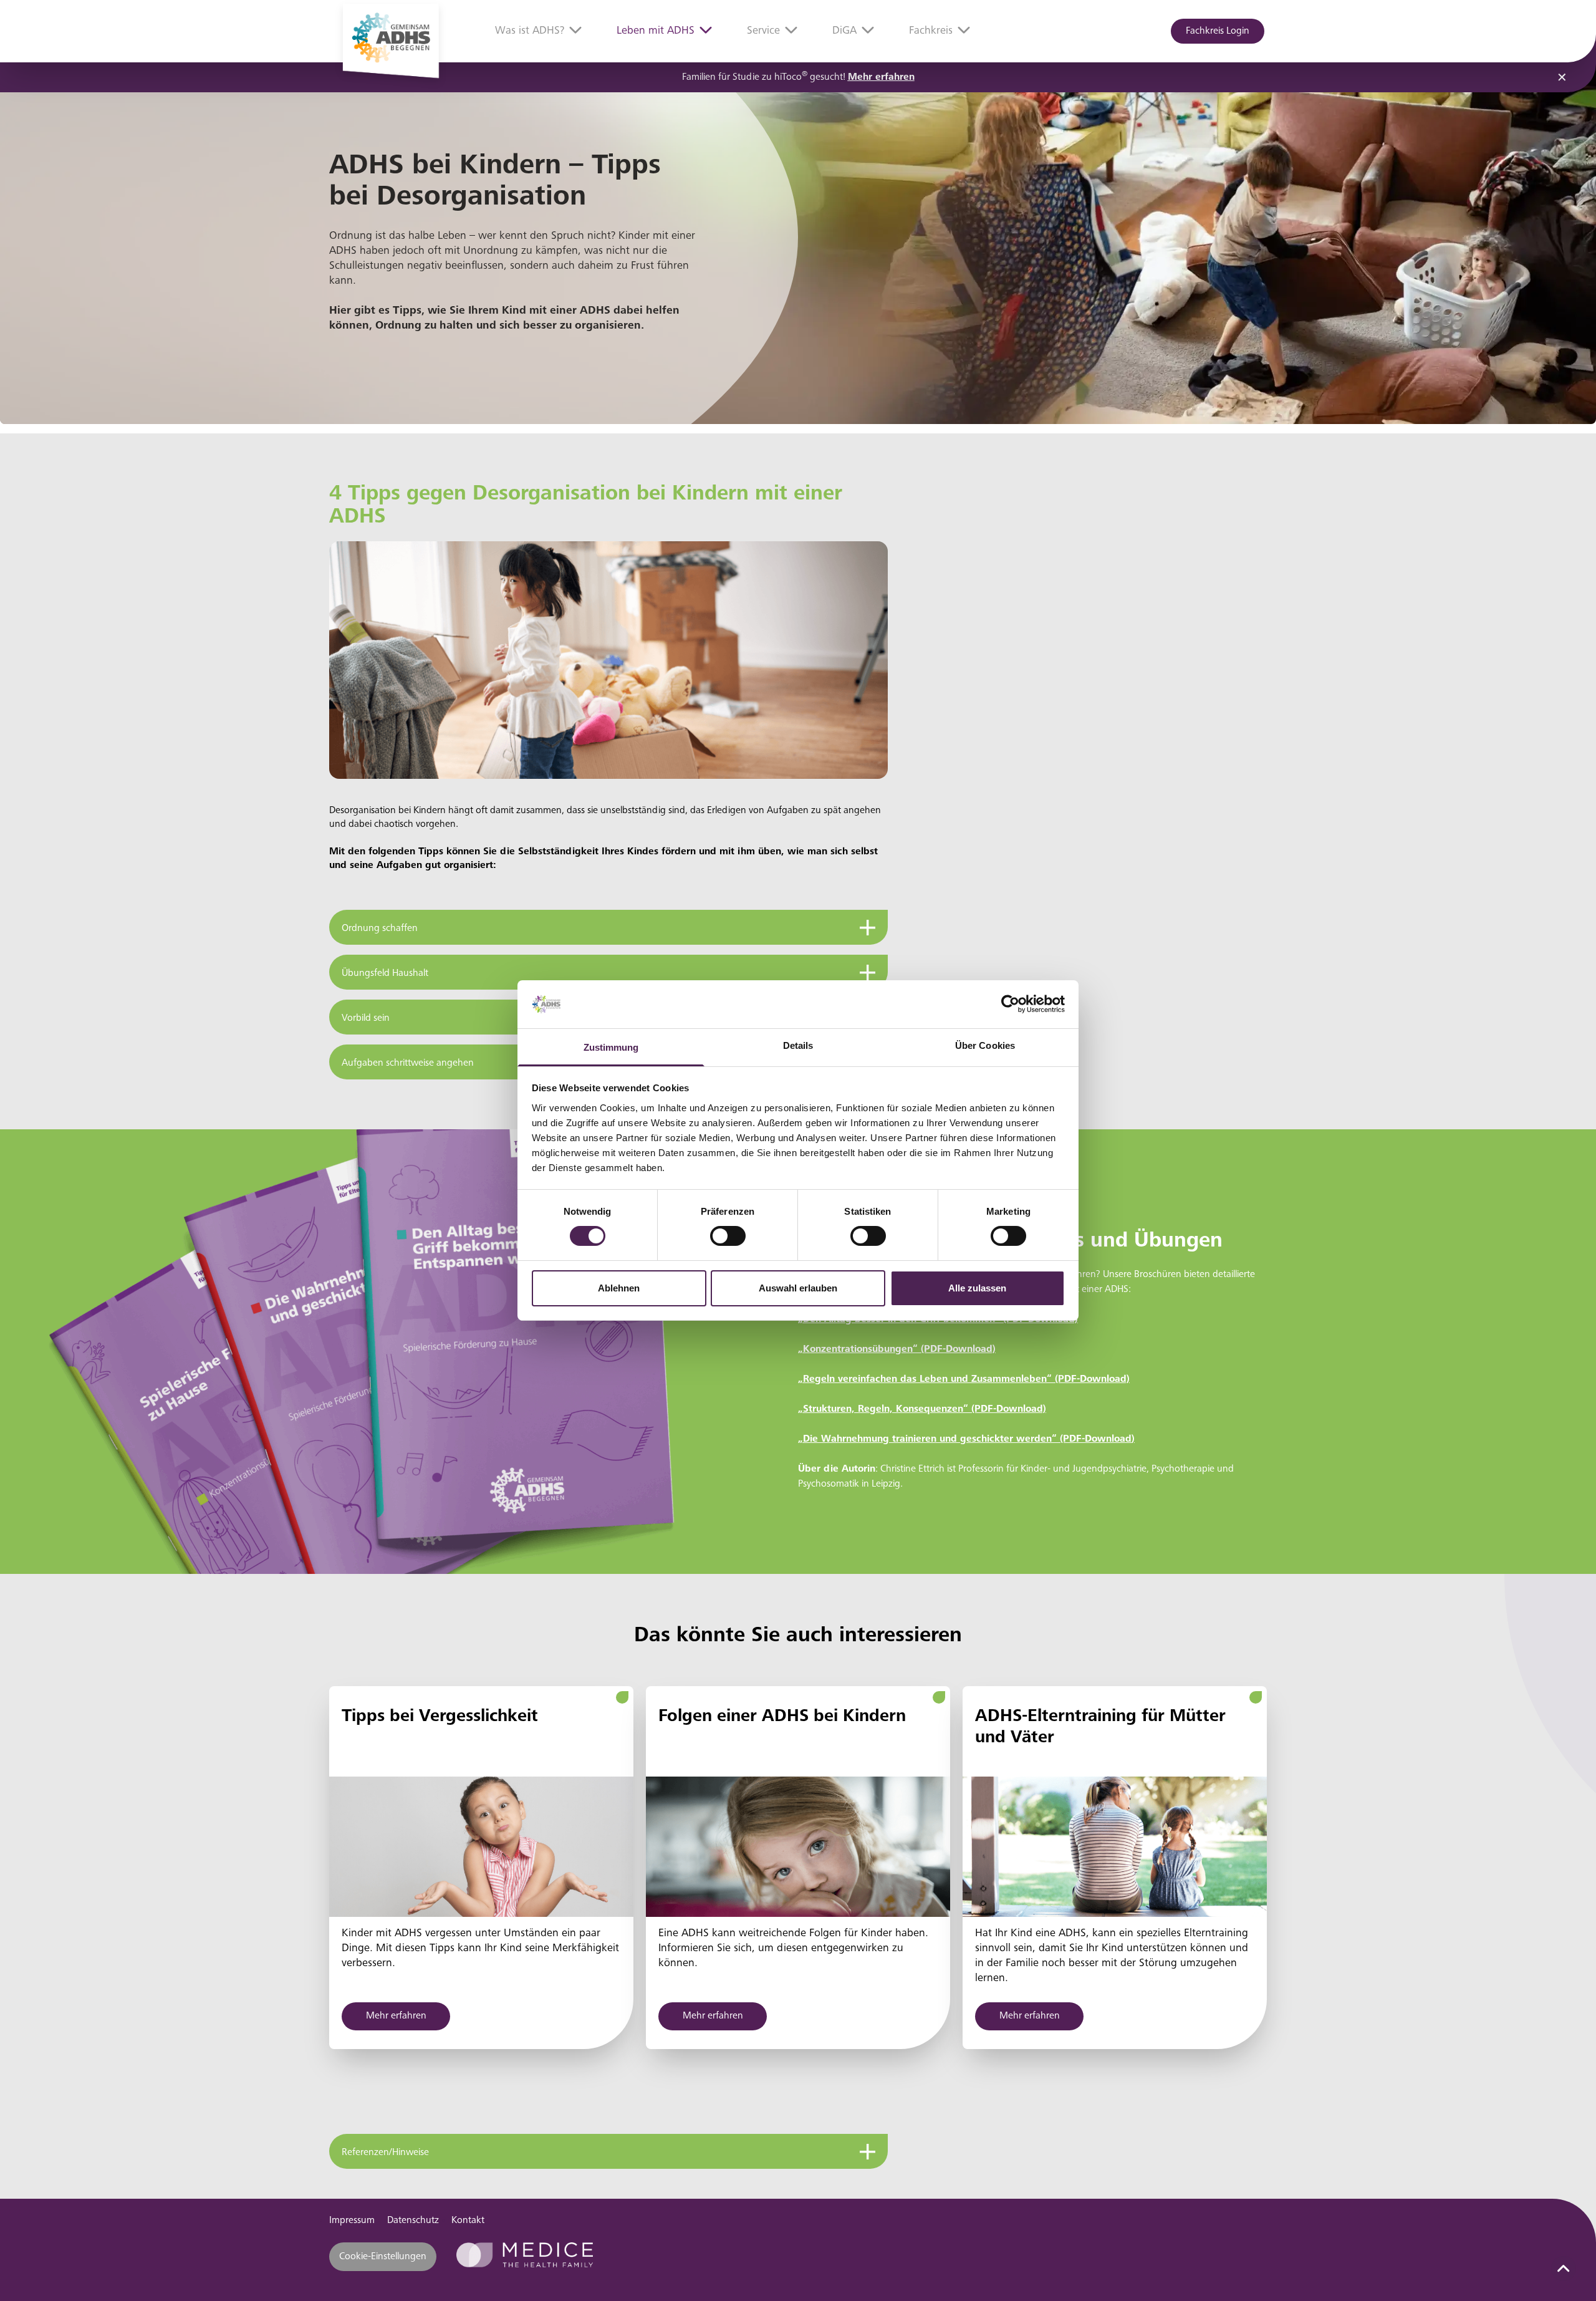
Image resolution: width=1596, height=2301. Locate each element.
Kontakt (468, 2221)
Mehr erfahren (881, 77)
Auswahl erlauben (798, 1288)
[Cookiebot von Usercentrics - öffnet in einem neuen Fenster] (1010, 1004)
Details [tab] (798, 1045)
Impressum (352, 2221)
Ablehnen (619, 1288)
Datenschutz (413, 2221)
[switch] (728, 1236)
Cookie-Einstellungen (383, 2257)
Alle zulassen (977, 1288)
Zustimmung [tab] (611, 1047)
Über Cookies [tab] (985, 1045)
